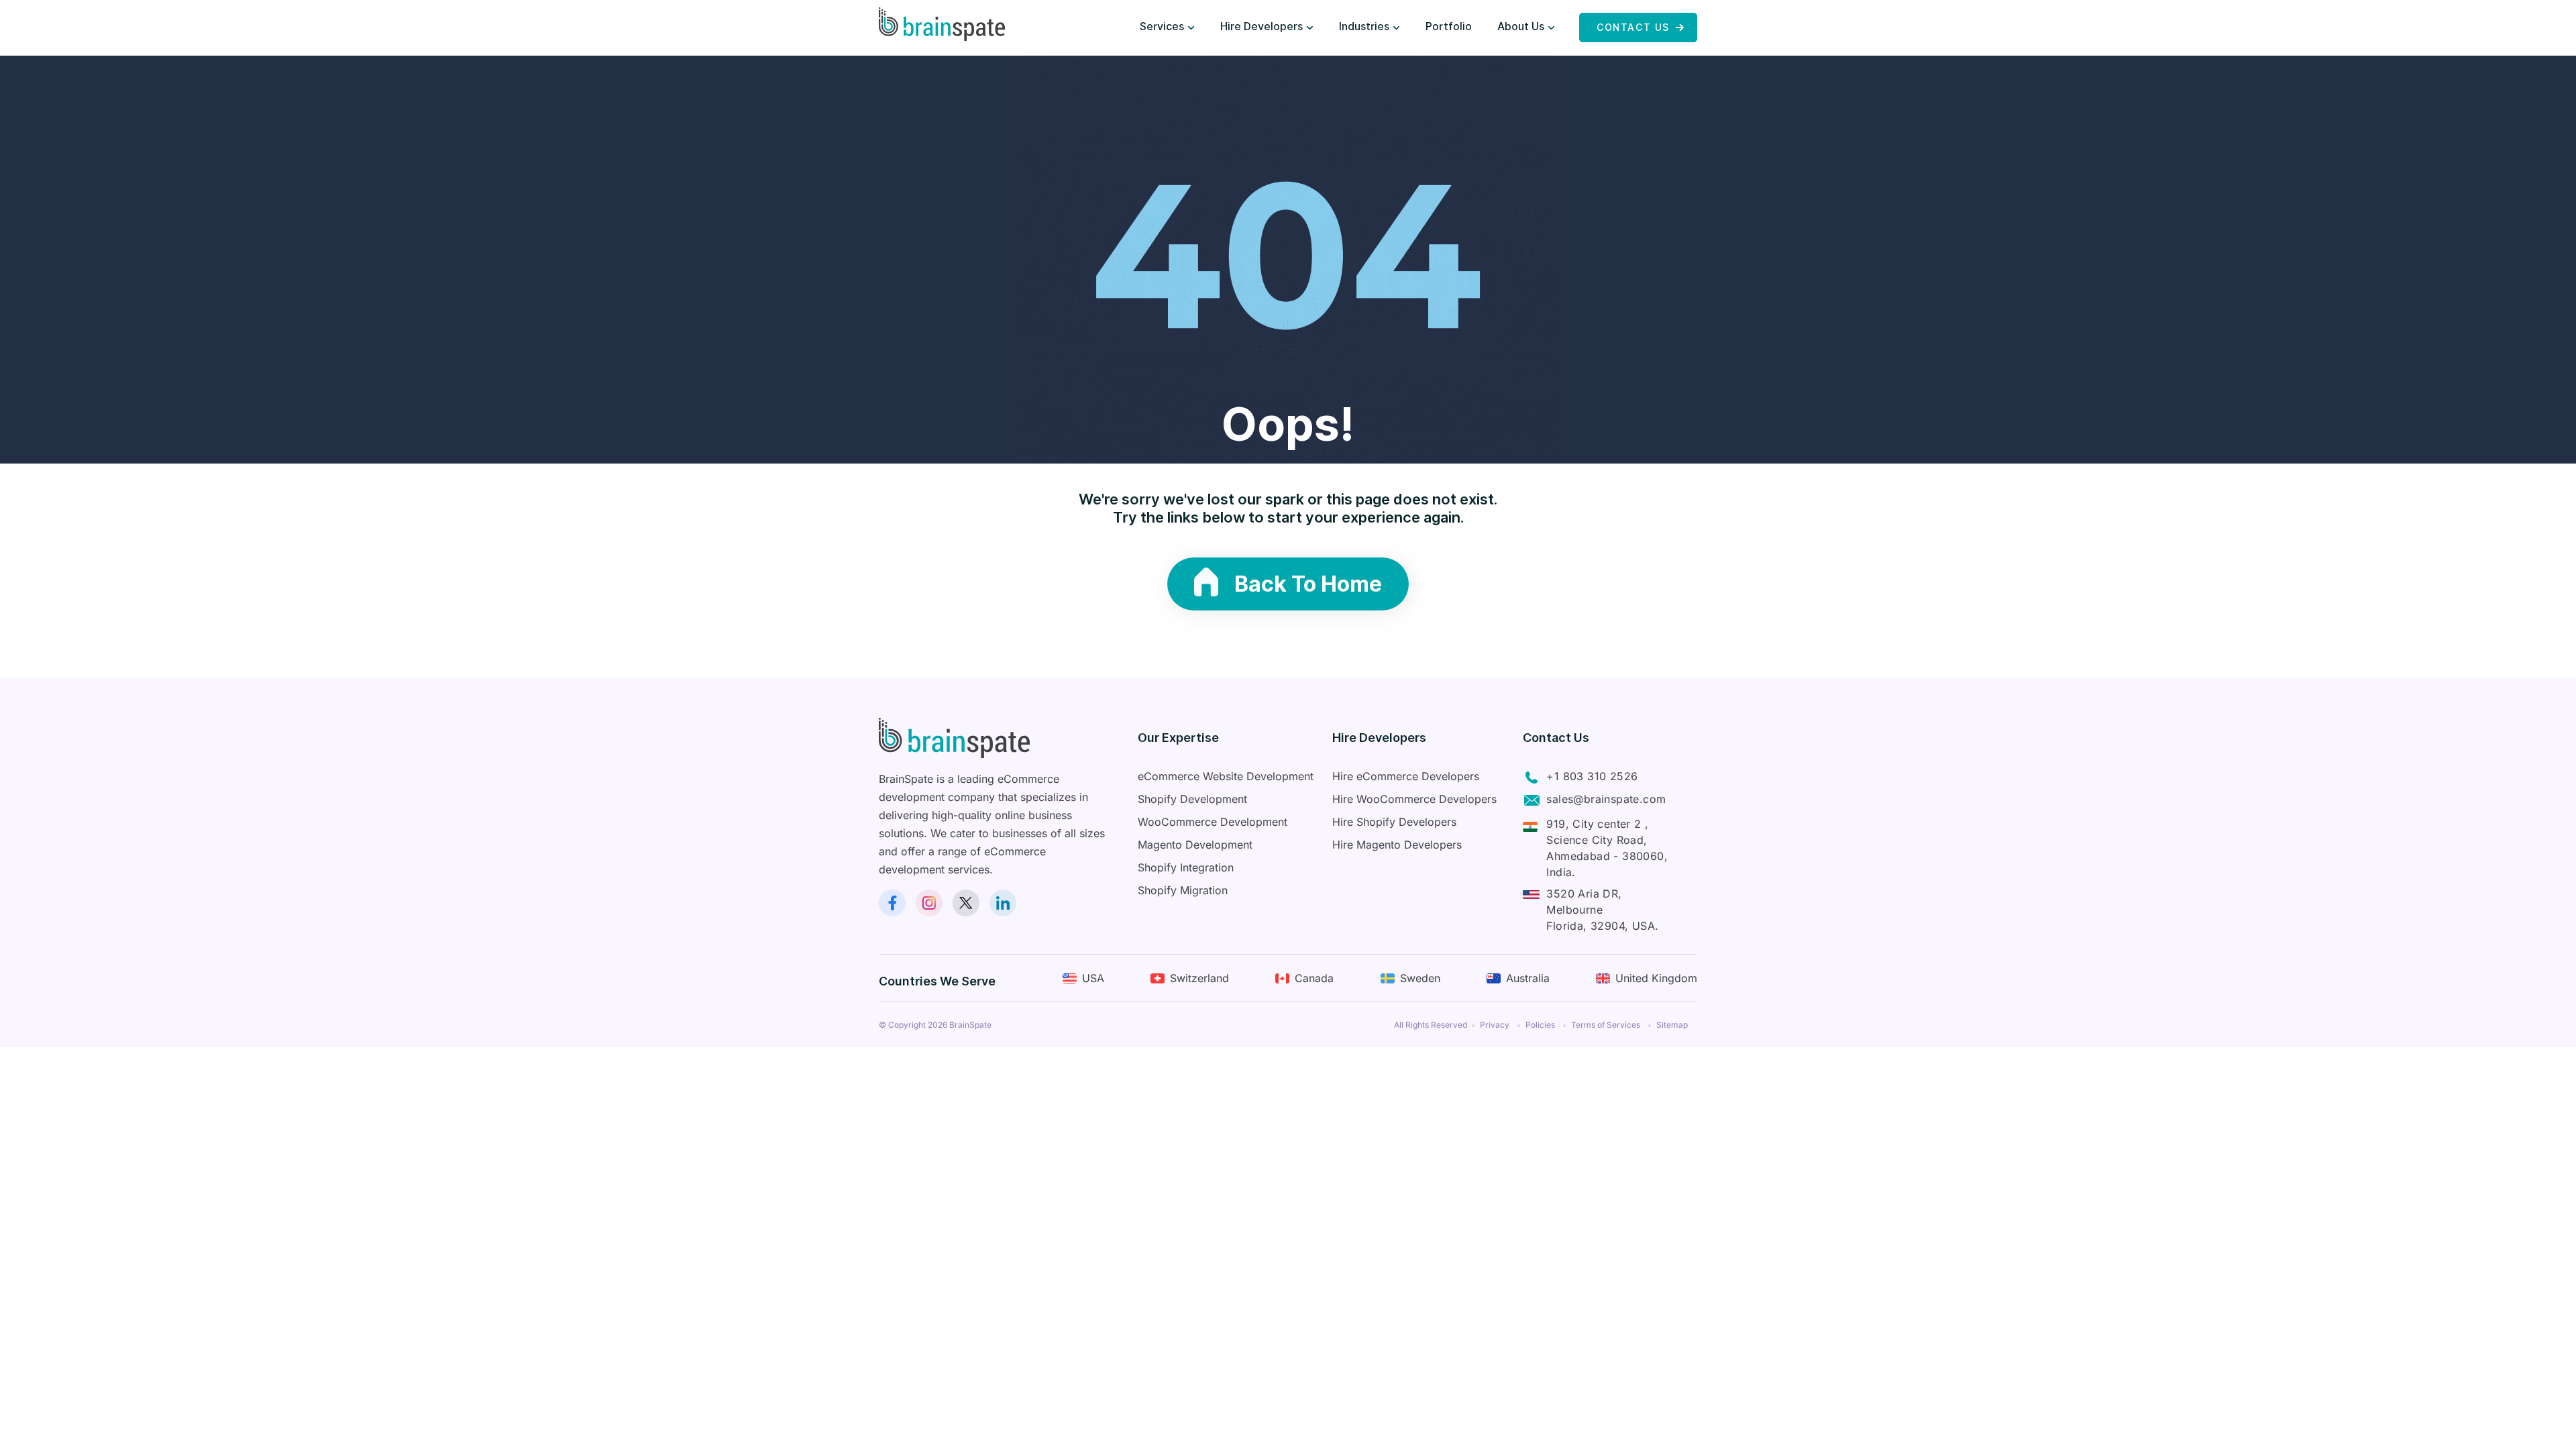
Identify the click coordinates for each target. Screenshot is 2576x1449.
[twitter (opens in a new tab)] (966, 903)
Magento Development (1195, 845)
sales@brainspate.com (1606, 799)
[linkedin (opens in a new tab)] (1003, 903)
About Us (1521, 26)
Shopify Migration (1183, 890)
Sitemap (1672, 1025)
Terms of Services (1606, 1025)
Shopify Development (1192, 799)
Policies (1540, 1025)
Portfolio (1449, 26)
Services (1162, 26)
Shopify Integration (1186, 867)
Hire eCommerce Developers (1406, 776)
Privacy (1495, 1025)
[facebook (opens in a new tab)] (892, 903)
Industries (1364, 26)
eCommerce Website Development (1226, 776)
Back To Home (1308, 584)
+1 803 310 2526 (1592, 776)
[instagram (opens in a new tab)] (929, 903)
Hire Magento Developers (1397, 845)
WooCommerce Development (1213, 822)
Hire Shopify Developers (1394, 822)
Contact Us (1633, 28)
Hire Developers (1262, 26)
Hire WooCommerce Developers (1414, 799)
